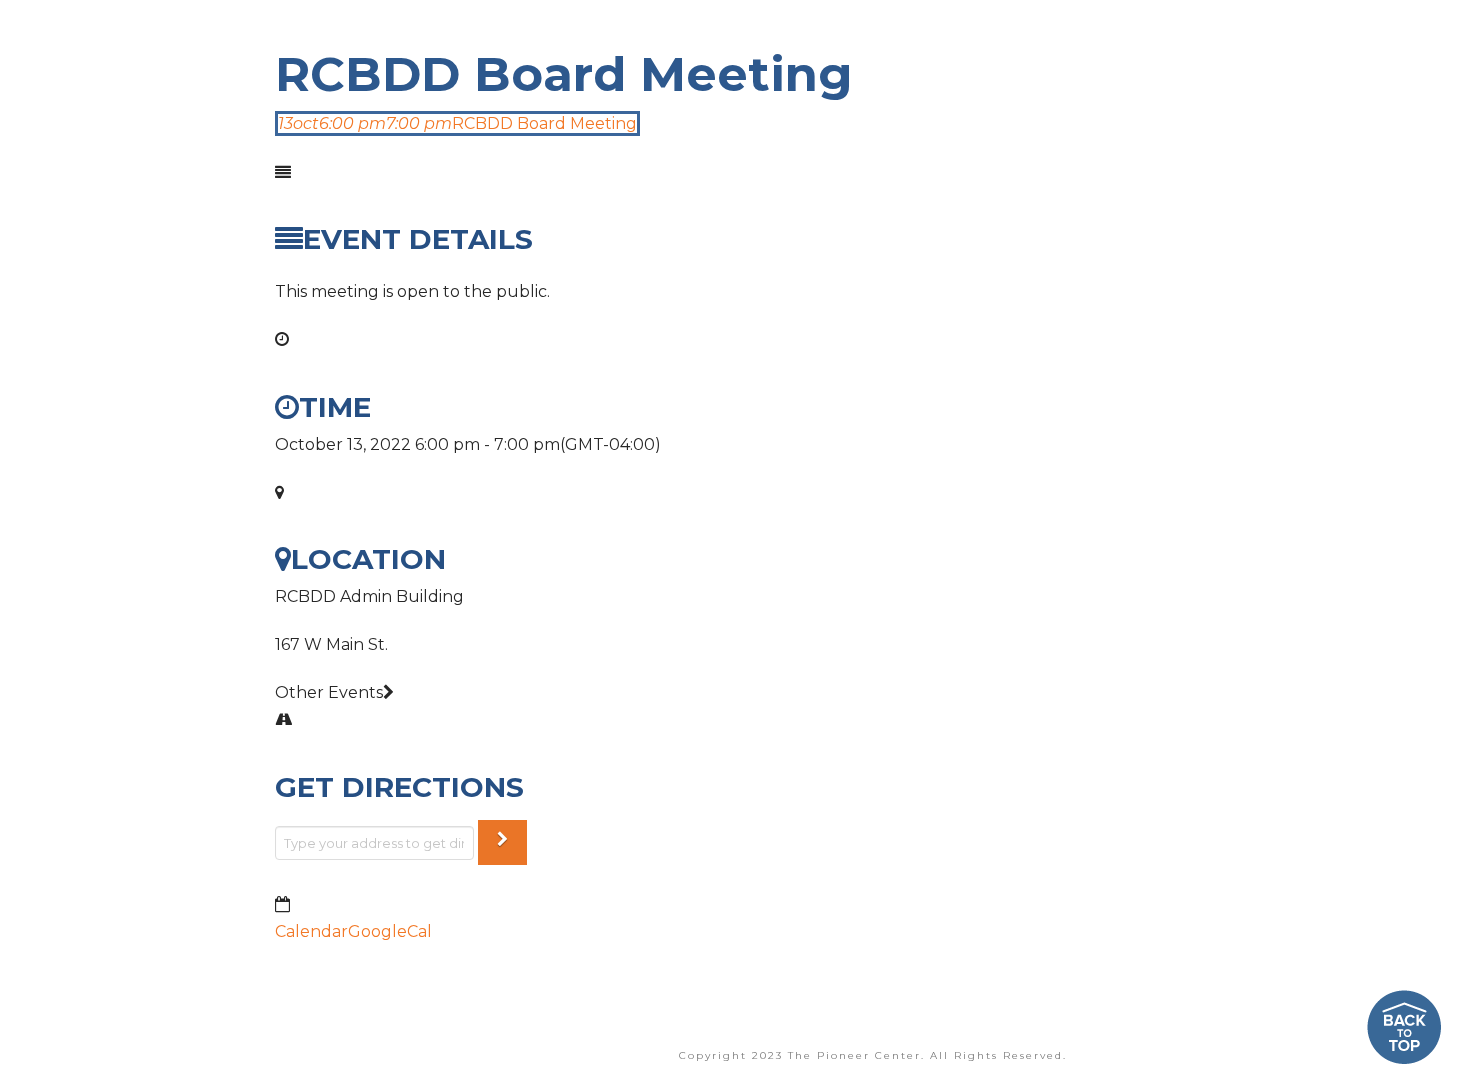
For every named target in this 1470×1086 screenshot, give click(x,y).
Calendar (311, 931)
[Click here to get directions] (502, 842)
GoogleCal (390, 931)
